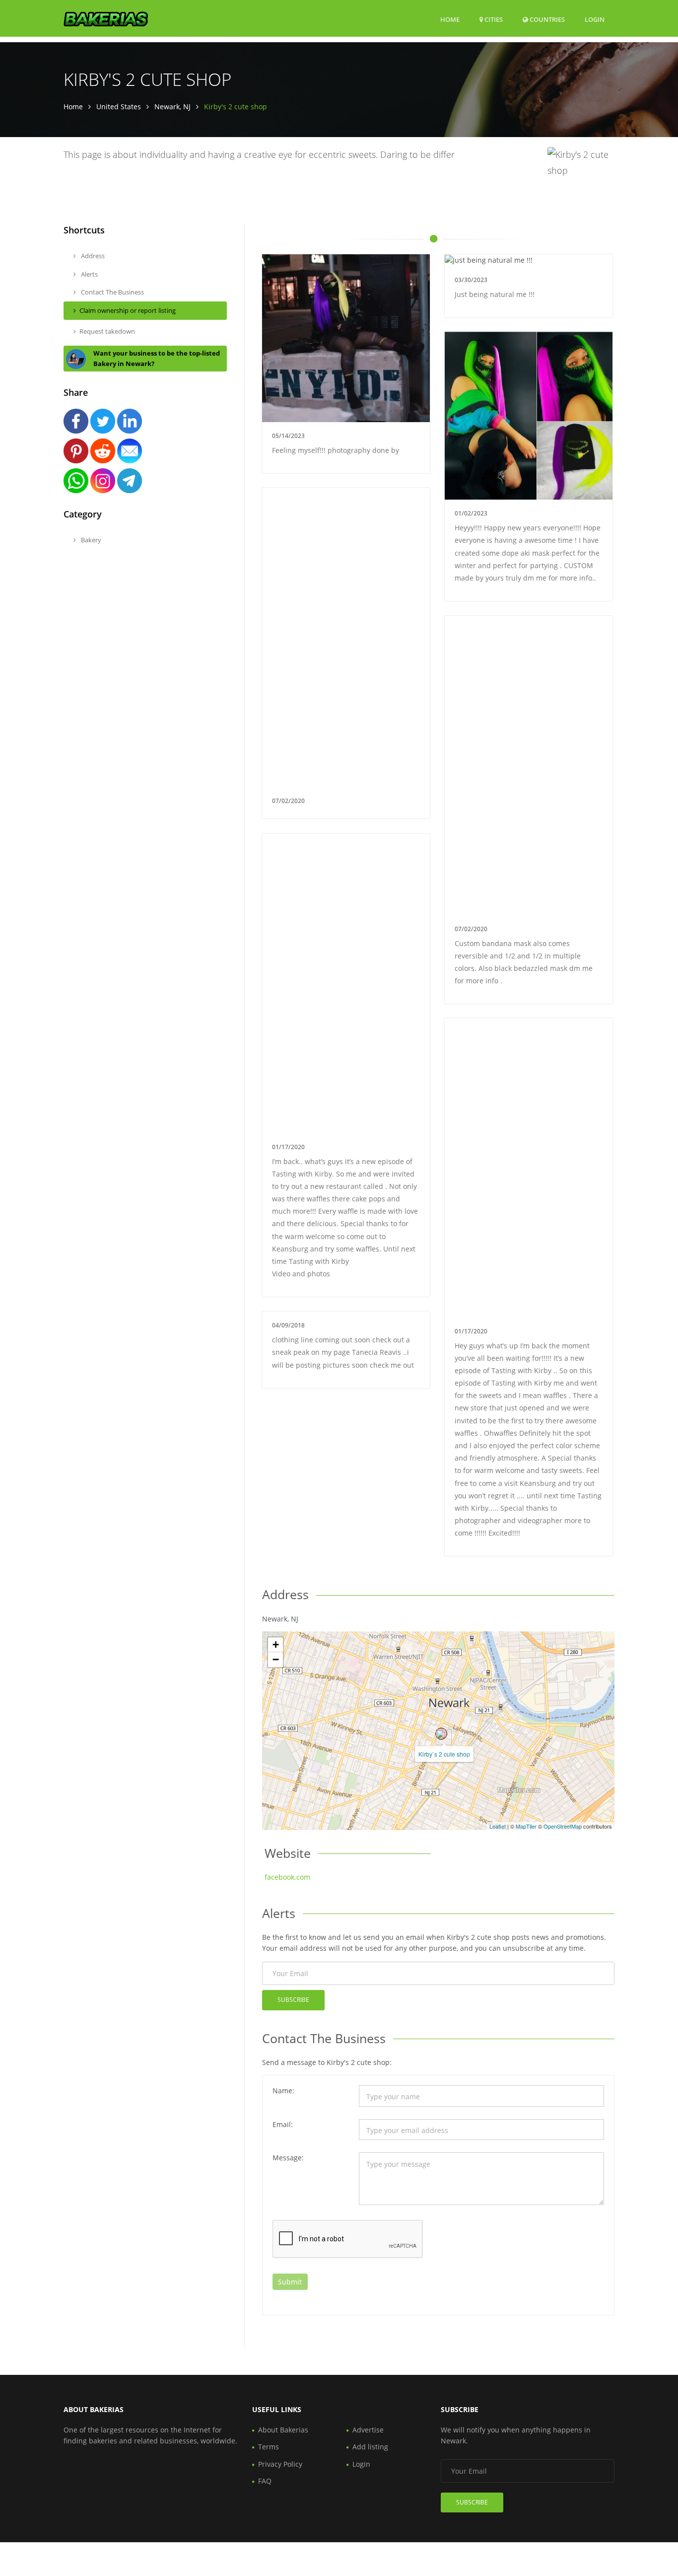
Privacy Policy (280, 2464)
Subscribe (293, 2000)
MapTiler (526, 1826)
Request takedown (107, 331)
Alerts (89, 274)
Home (450, 19)
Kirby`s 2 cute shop (444, 1754)
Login (595, 19)
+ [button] (276, 1645)
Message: (288, 2158)
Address (92, 256)
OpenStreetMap (563, 1826)
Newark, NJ (172, 107)
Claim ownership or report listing (128, 310)
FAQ (265, 2481)
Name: (283, 2091)
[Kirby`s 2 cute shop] (441, 1734)
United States (119, 107)
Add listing (370, 2447)
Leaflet (498, 1826)
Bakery (90, 540)
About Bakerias (283, 2430)
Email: (283, 2124)
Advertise (368, 2430)
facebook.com (287, 1877)
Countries (546, 19)
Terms (269, 2447)
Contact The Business (112, 292)
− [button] (276, 1659)
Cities (493, 19)
